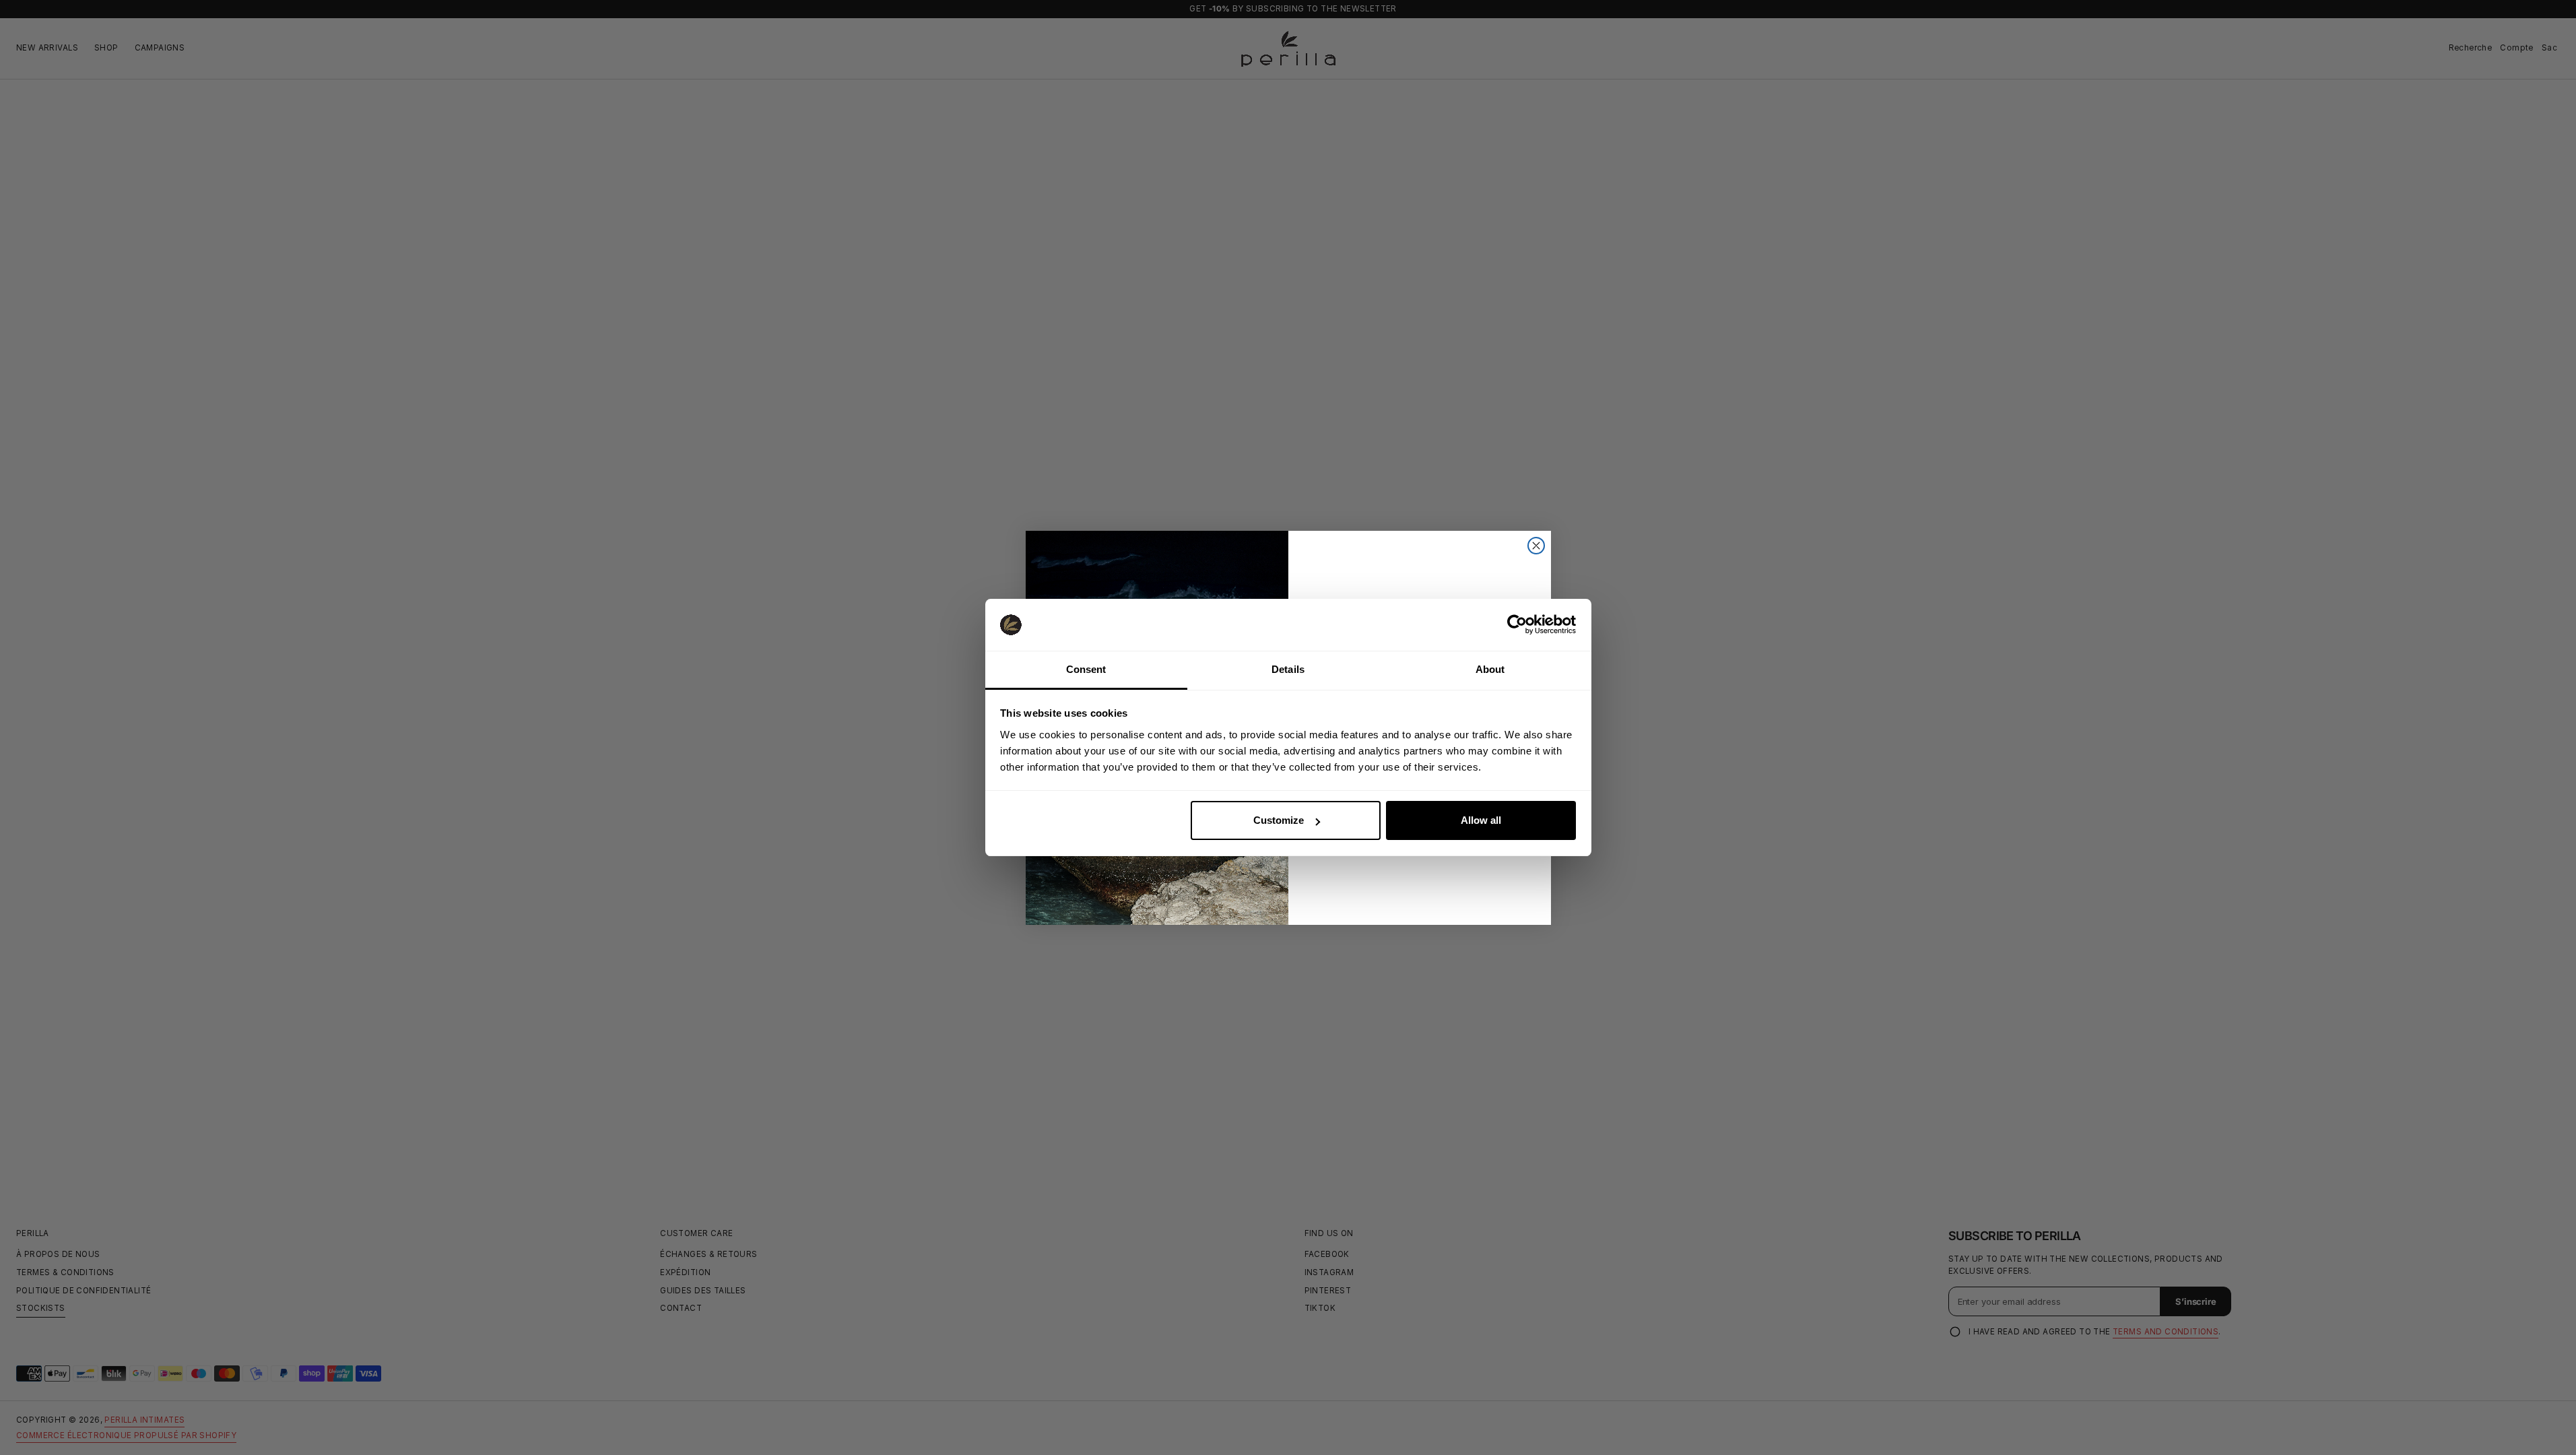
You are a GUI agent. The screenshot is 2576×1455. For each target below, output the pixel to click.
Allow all (1481, 820)
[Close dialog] (1536, 546)
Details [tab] (1288, 669)
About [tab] (1490, 669)
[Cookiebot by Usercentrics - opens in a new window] (1517, 624)
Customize (1279, 820)
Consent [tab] (1086, 669)
